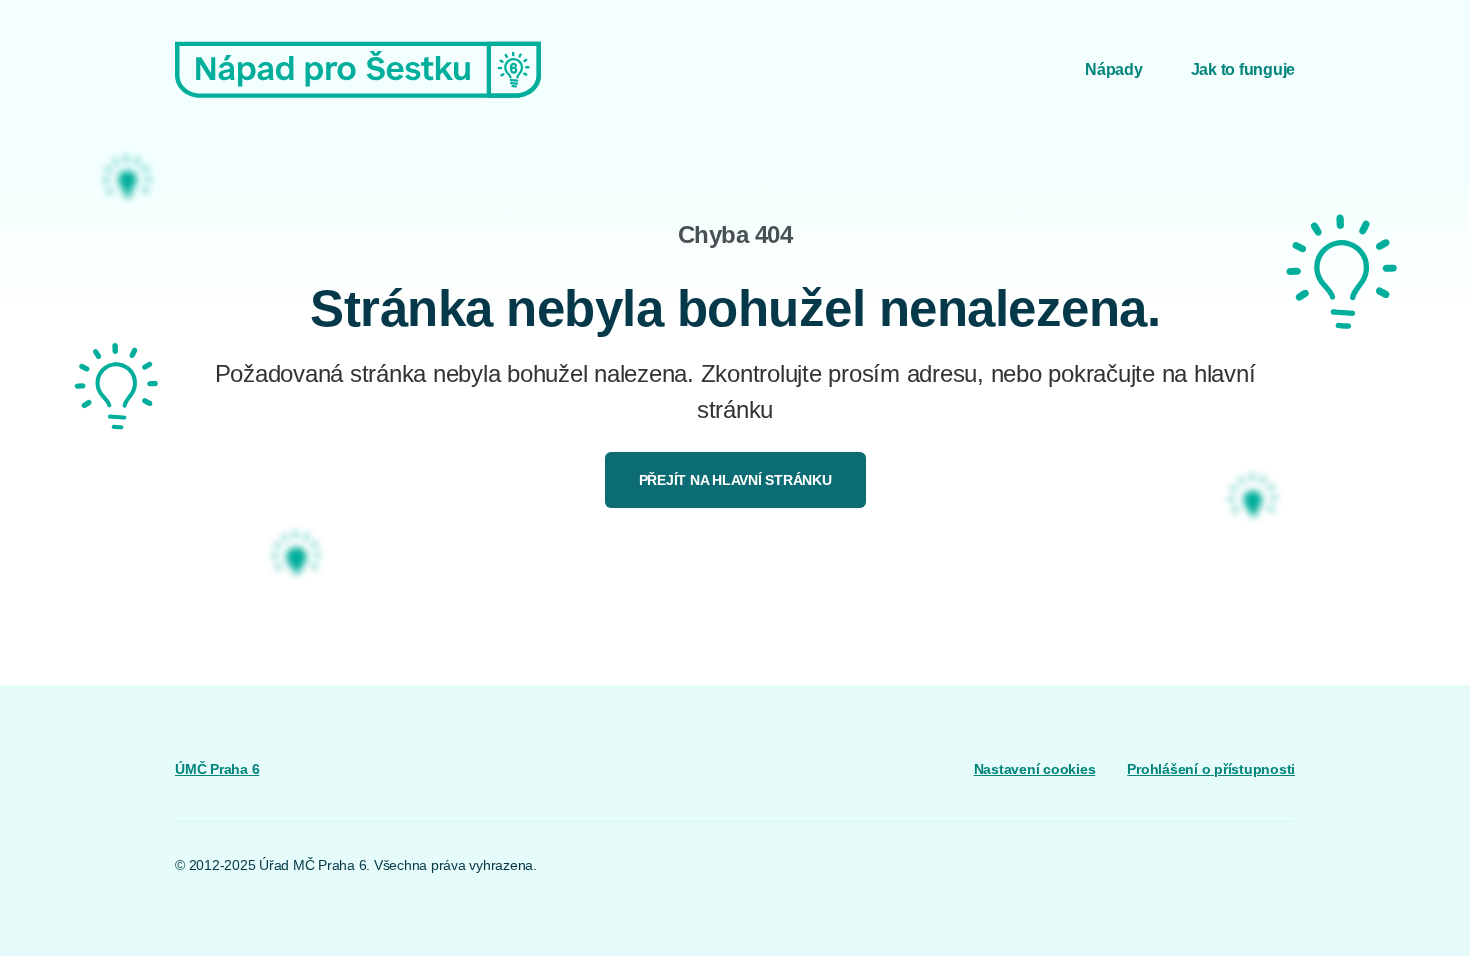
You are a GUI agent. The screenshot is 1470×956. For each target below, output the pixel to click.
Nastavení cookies (1035, 769)
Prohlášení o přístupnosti (1211, 769)
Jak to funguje (1243, 69)
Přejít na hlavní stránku (735, 480)
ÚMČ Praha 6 (217, 769)
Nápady (1114, 69)
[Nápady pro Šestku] (358, 70)
